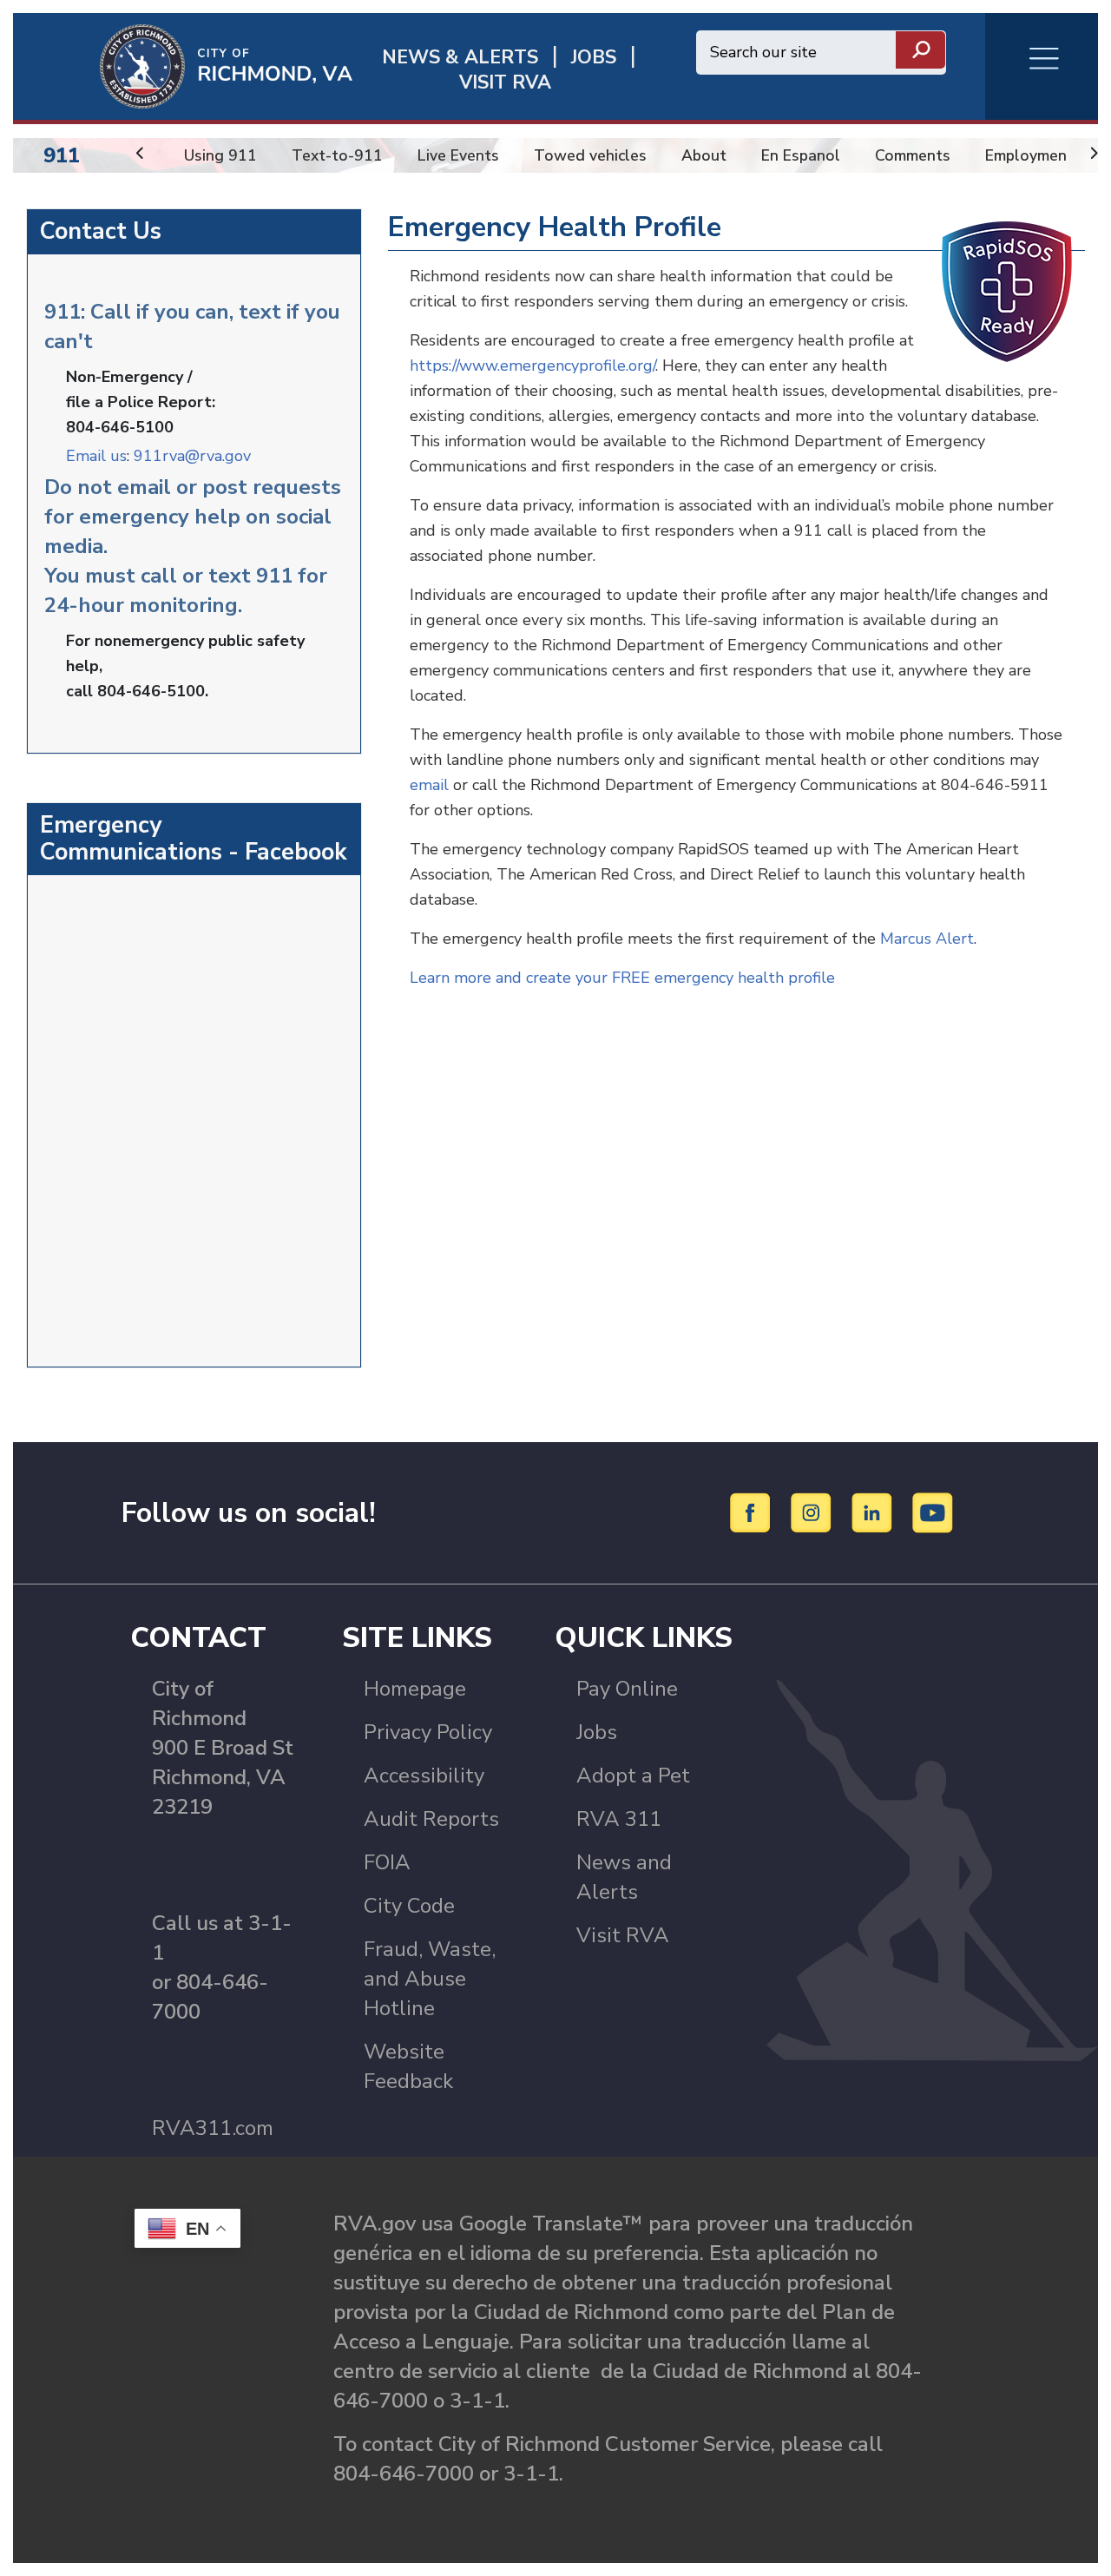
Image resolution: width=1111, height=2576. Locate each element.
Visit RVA (623, 1935)
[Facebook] (753, 1512)
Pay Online (627, 1689)
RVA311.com (213, 2128)
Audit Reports (431, 1819)
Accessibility (424, 1776)
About (704, 155)
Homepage (415, 1689)
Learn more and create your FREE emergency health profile (622, 978)
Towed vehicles (590, 155)
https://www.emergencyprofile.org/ (532, 366)
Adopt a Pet (633, 1776)
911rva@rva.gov (192, 456)
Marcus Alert (927, 939)
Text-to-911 (337, 155)
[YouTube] (933, 1512)
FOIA (387, 1862)
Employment (1029, 155)
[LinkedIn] (874, 1512)
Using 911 (220, 155)
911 (62, 155)
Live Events (458, 155)
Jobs (597, 1732)
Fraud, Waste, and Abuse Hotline (430, 1979)
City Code (409, 1906)
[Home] (183, 65)
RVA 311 (619, 1819)
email (429, 785)
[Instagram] (814, 1512)
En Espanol (801, 155)
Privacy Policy (428, 1732)
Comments (913, 155)
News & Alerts (460, 58)
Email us (96, 456)
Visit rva (505, 83)
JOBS (594, 58)
